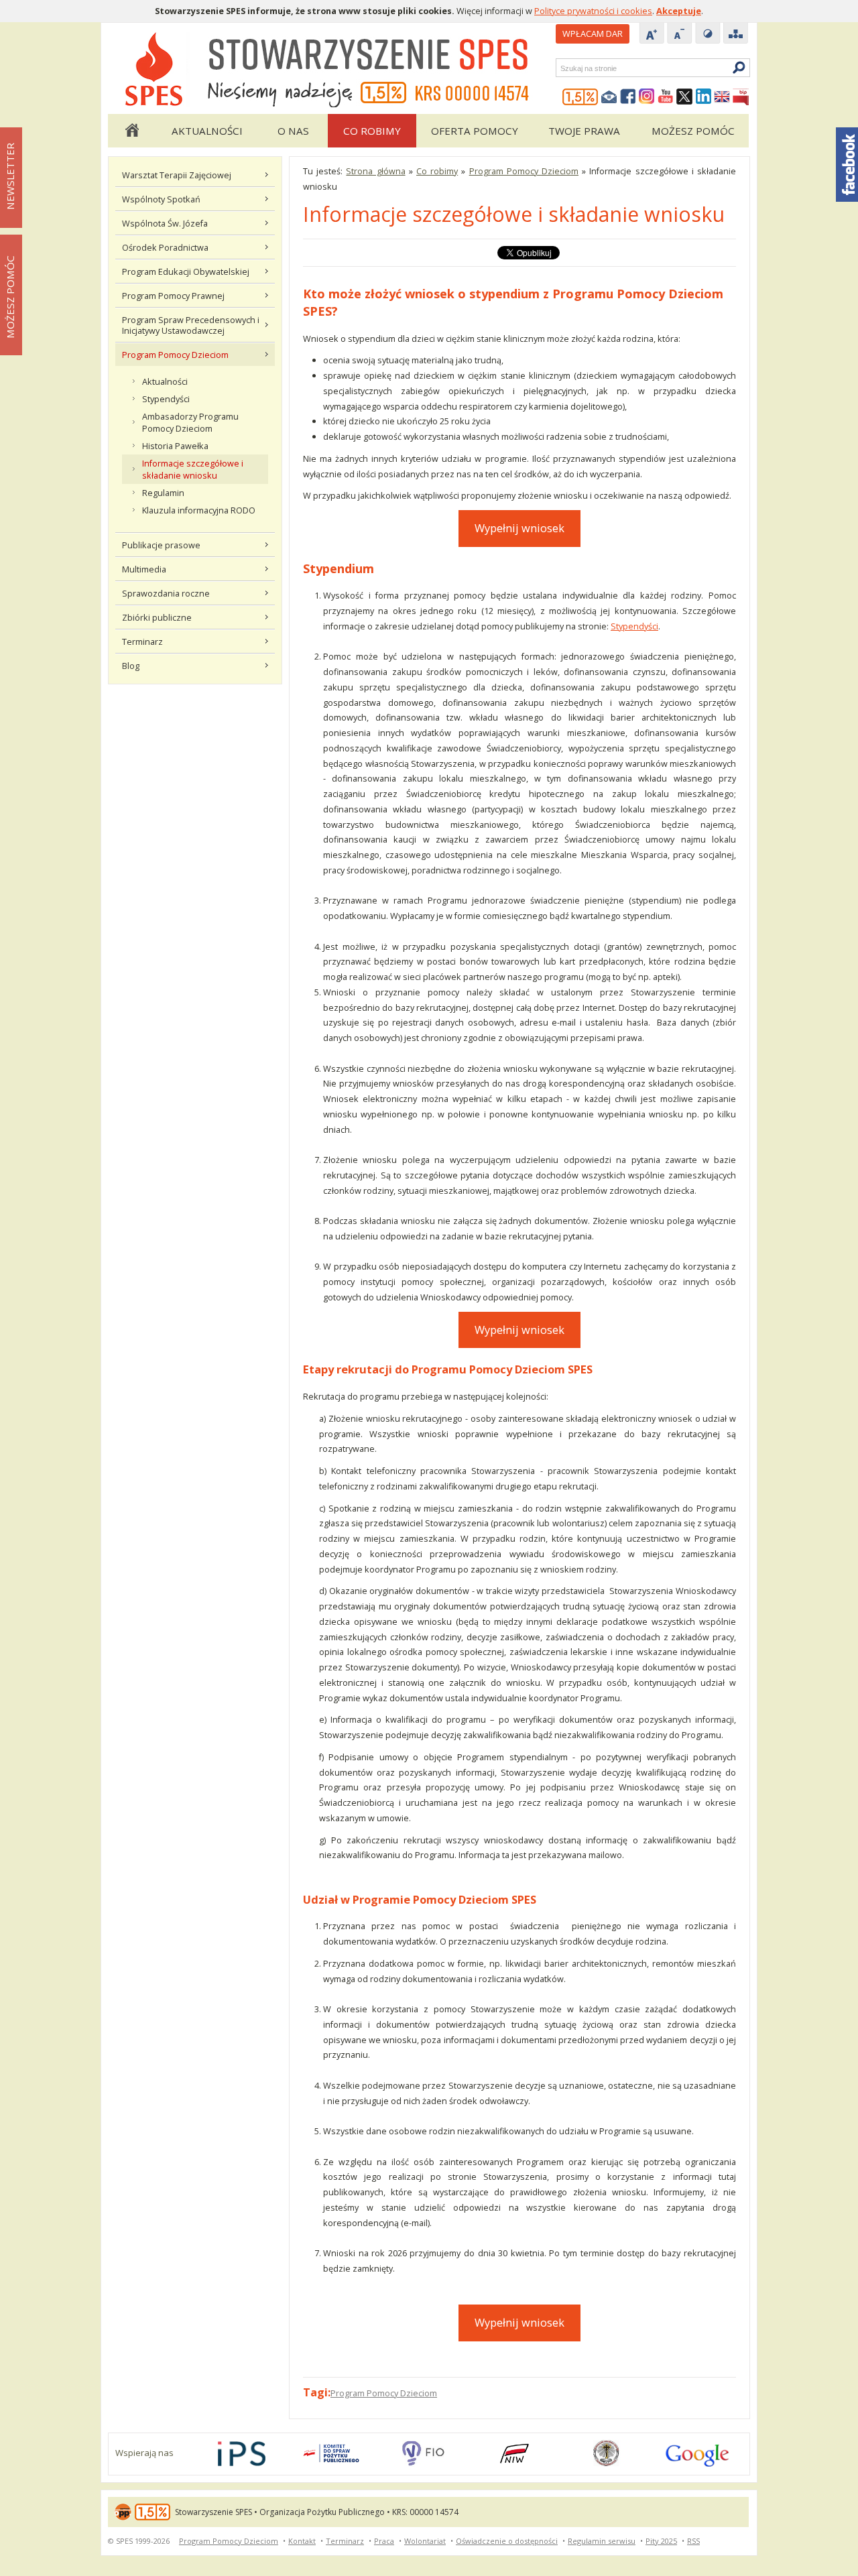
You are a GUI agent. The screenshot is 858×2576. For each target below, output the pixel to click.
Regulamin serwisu (602, 2541)
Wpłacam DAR (593, 34)
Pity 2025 (661, 2541)
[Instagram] (647, 97)
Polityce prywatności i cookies (593, 11)
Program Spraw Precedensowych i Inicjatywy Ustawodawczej (191, 325)
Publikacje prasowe (161, 545)
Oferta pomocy (475, 131)
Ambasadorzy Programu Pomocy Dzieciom (190, 422)
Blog (131, 666)
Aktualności (207, 131)
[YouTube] (666, 97)
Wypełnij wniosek (519, 528)
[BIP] (741, 97)
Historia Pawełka (175, 446)
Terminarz (142, 641)
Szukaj (560, 68)
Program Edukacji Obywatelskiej (186, 271)
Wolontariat (425, 2541)
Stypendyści (166, 399)
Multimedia (144, 569)
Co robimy (372, 131)
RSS (693, 2541)
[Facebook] (628, 97)
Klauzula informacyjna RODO (199, 510)
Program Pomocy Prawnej (173, 296)
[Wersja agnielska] (722, 97)
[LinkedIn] (703, 97)
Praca (384, 2541)
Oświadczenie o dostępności (507, 2541)
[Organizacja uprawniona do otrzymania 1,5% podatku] (580, 97)
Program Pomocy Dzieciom (175, 355)
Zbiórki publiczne (157, 617)
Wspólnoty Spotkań (161, 199)
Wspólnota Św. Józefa (165, 223)
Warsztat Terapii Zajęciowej (177, 175)
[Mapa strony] (736, 34)
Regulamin (163, 493)
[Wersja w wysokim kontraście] (708, 34)
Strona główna (131, 131)
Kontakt (302, 2541)
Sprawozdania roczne (166, 593)
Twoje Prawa (584, 131)
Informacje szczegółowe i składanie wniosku (193, 469)
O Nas (293, 131)
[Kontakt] (609, 97)
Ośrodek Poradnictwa (165, 247)
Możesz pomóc (693, 131)
